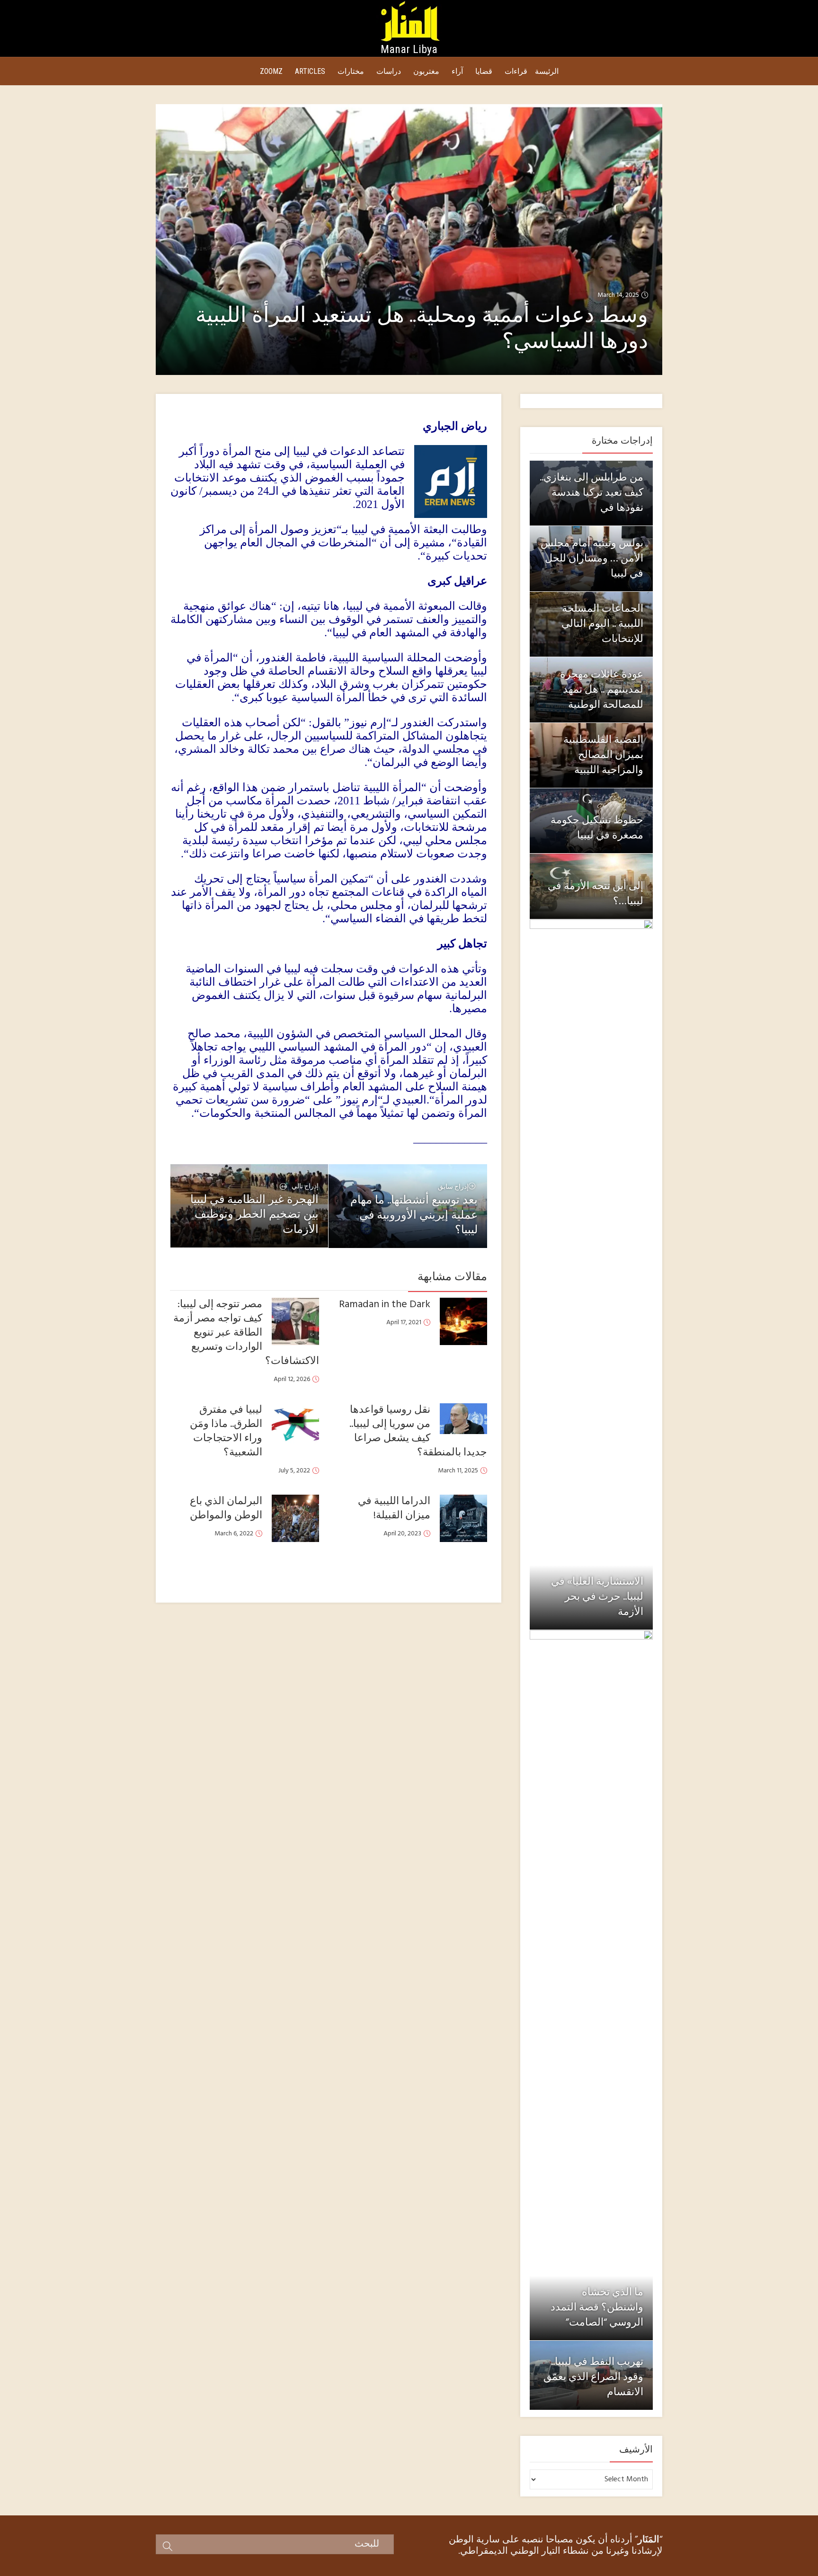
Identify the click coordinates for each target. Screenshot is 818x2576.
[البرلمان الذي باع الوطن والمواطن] (295, 1518)
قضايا (484, 71)
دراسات (389, 71)
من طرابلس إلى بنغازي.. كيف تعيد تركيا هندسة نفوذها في (591, 493)
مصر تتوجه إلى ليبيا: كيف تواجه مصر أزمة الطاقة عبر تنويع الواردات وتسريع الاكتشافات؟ (246, 1333)
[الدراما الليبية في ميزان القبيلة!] (463, 1518)
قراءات (516, 71)
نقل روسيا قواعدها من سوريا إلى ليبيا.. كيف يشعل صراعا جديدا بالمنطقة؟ (418, 1431)
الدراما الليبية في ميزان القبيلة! (394, 1509)
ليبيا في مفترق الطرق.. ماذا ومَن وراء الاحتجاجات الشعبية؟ (226, 1431)
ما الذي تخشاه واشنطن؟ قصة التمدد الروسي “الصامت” (597, 2308)
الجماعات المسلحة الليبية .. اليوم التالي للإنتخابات (602, 624)
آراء (457, 71)
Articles (310, 71)
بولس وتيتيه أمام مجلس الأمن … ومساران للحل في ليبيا (592, 559)
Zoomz (271, 71)
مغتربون (426, 71)
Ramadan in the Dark (385, 1305)
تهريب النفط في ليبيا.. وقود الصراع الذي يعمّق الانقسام (593, 2377)
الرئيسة (547, 71)
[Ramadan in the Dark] (463, 1321)
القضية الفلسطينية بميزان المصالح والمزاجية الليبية (603, 755)
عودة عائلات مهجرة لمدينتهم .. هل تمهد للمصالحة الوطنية (602, 690)
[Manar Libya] (409, 20)
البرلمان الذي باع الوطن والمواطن (226, 1509)
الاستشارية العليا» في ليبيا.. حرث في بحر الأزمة (597, 1597)
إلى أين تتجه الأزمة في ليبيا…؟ (596, 894)
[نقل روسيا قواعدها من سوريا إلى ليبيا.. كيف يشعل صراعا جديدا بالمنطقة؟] (463, 1419)
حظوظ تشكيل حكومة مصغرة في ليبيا (597, 828)
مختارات (351, 71)
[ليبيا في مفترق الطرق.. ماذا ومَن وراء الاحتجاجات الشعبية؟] (295, 1427)
